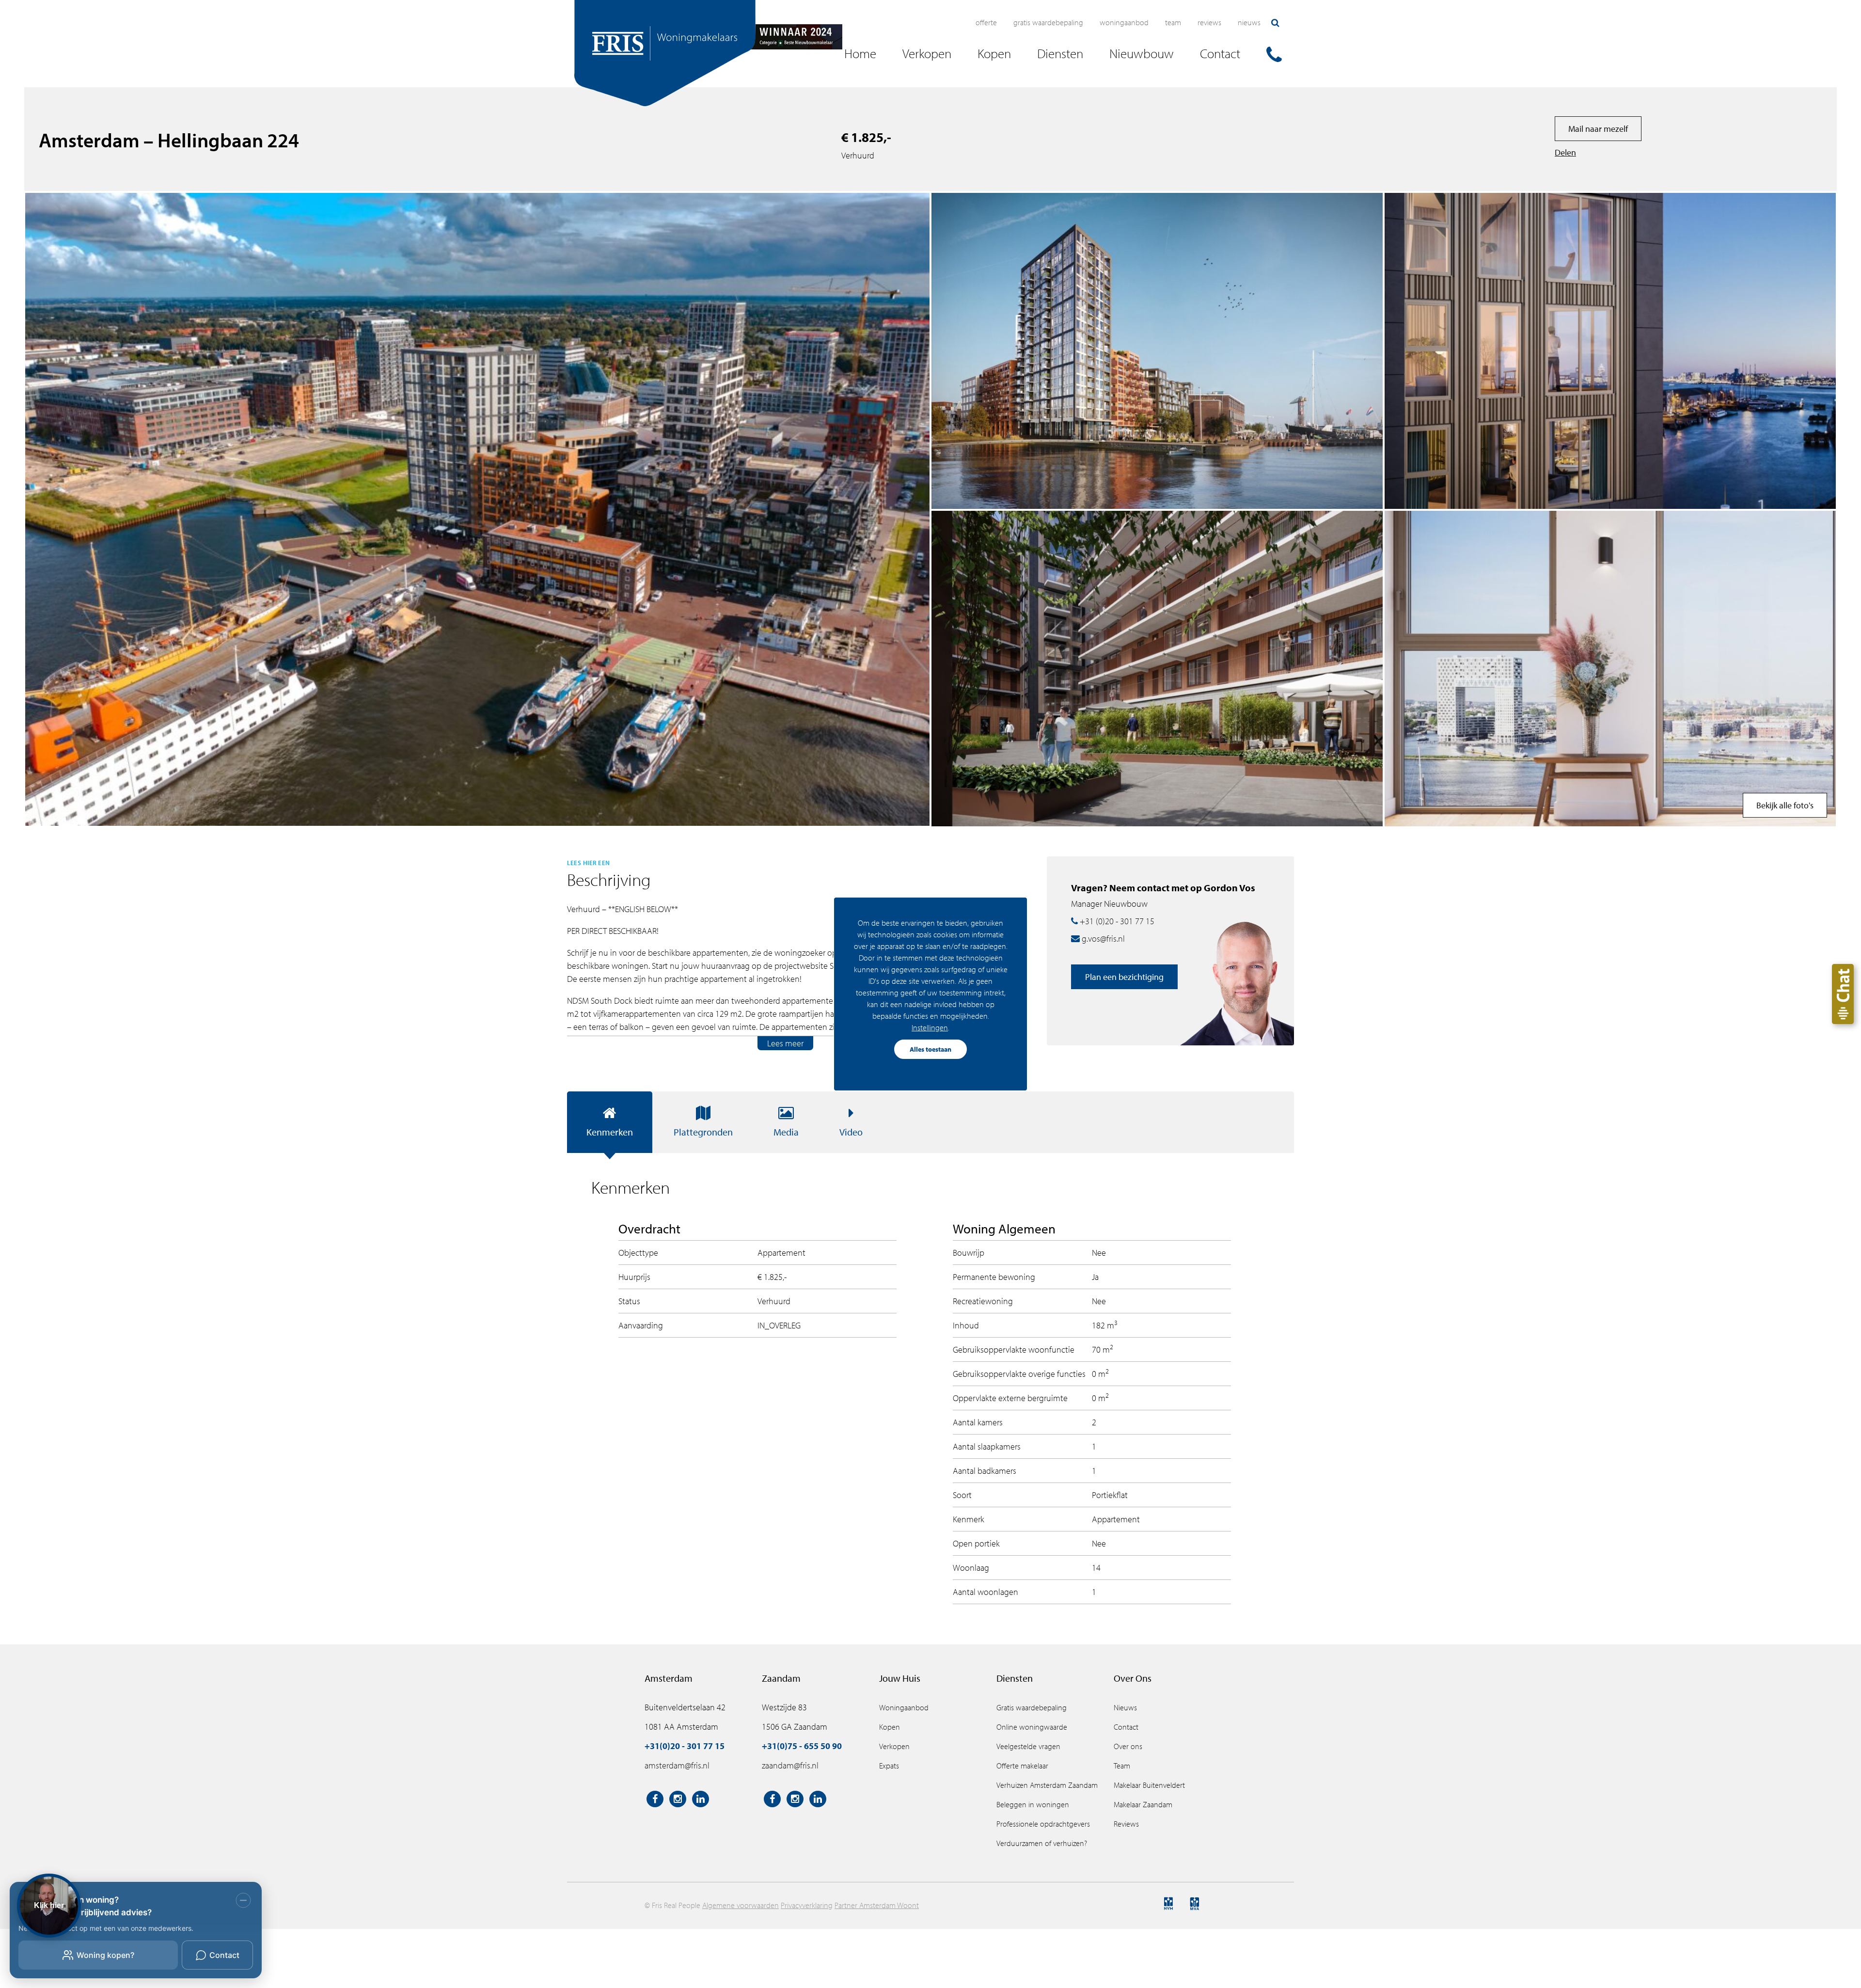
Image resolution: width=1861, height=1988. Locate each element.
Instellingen (930, 1027)
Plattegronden (703, 1132)
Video (851, 1132)
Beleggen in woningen (1033, 1804)
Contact (1126, 1727)
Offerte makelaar (1022, 1766)
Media (786, 1132)
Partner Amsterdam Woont (877, 1905)
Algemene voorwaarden (741, 1905)
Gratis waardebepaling (1048, 22)
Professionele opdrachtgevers (1043, 1824)
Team (1173, 22)
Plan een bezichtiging (1124, 977)
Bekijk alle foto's (1785, 805)
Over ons (1128, 1746)
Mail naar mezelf (1598, 129)
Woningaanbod (1124, 22)
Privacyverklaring (807, 1905)
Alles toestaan (930, 1049)
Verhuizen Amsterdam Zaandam (1047, 1785)
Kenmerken (610, 1132)
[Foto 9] (1157, 669)
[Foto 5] (1610, 351)
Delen (1565, 152)
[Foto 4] (1610, 669)
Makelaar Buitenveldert (1149, 1785)
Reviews (1209, 22)
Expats (889, 1766)
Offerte (986, 22)
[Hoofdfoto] (477, 509)
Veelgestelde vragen (1028, 1746)
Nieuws (1249, 22)
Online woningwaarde (1032, 1727)
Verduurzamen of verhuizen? (1042, 1843)
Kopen (890, 1727)
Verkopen (894, 1746)
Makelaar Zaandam (1143, 1804)
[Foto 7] (1157, 351)
